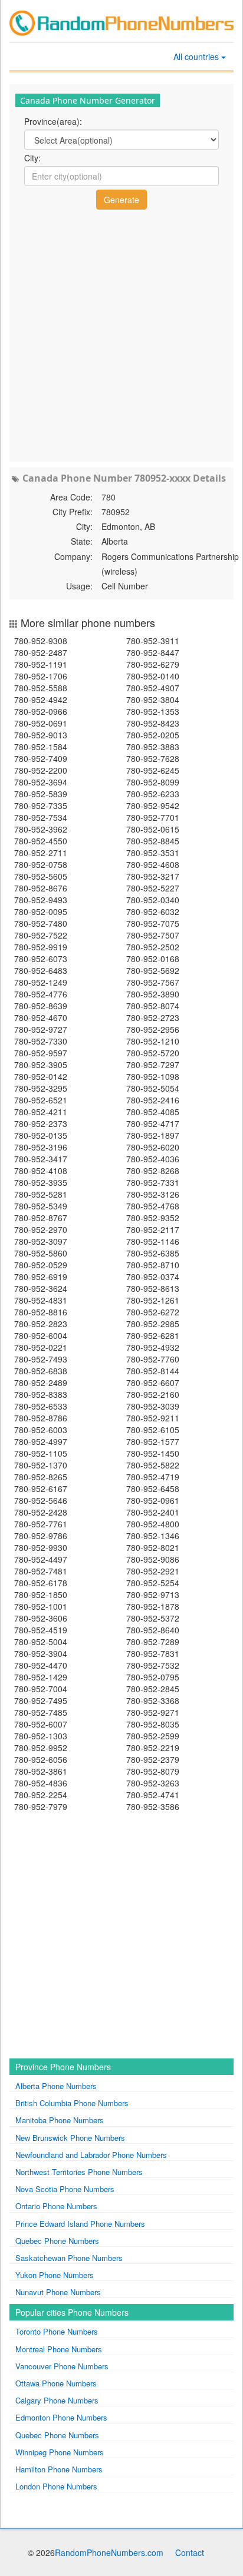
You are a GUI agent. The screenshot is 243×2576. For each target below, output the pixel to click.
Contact (190, 2552)
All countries (197, 57)
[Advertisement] (121, 334)
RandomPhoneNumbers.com (109, 2552)
